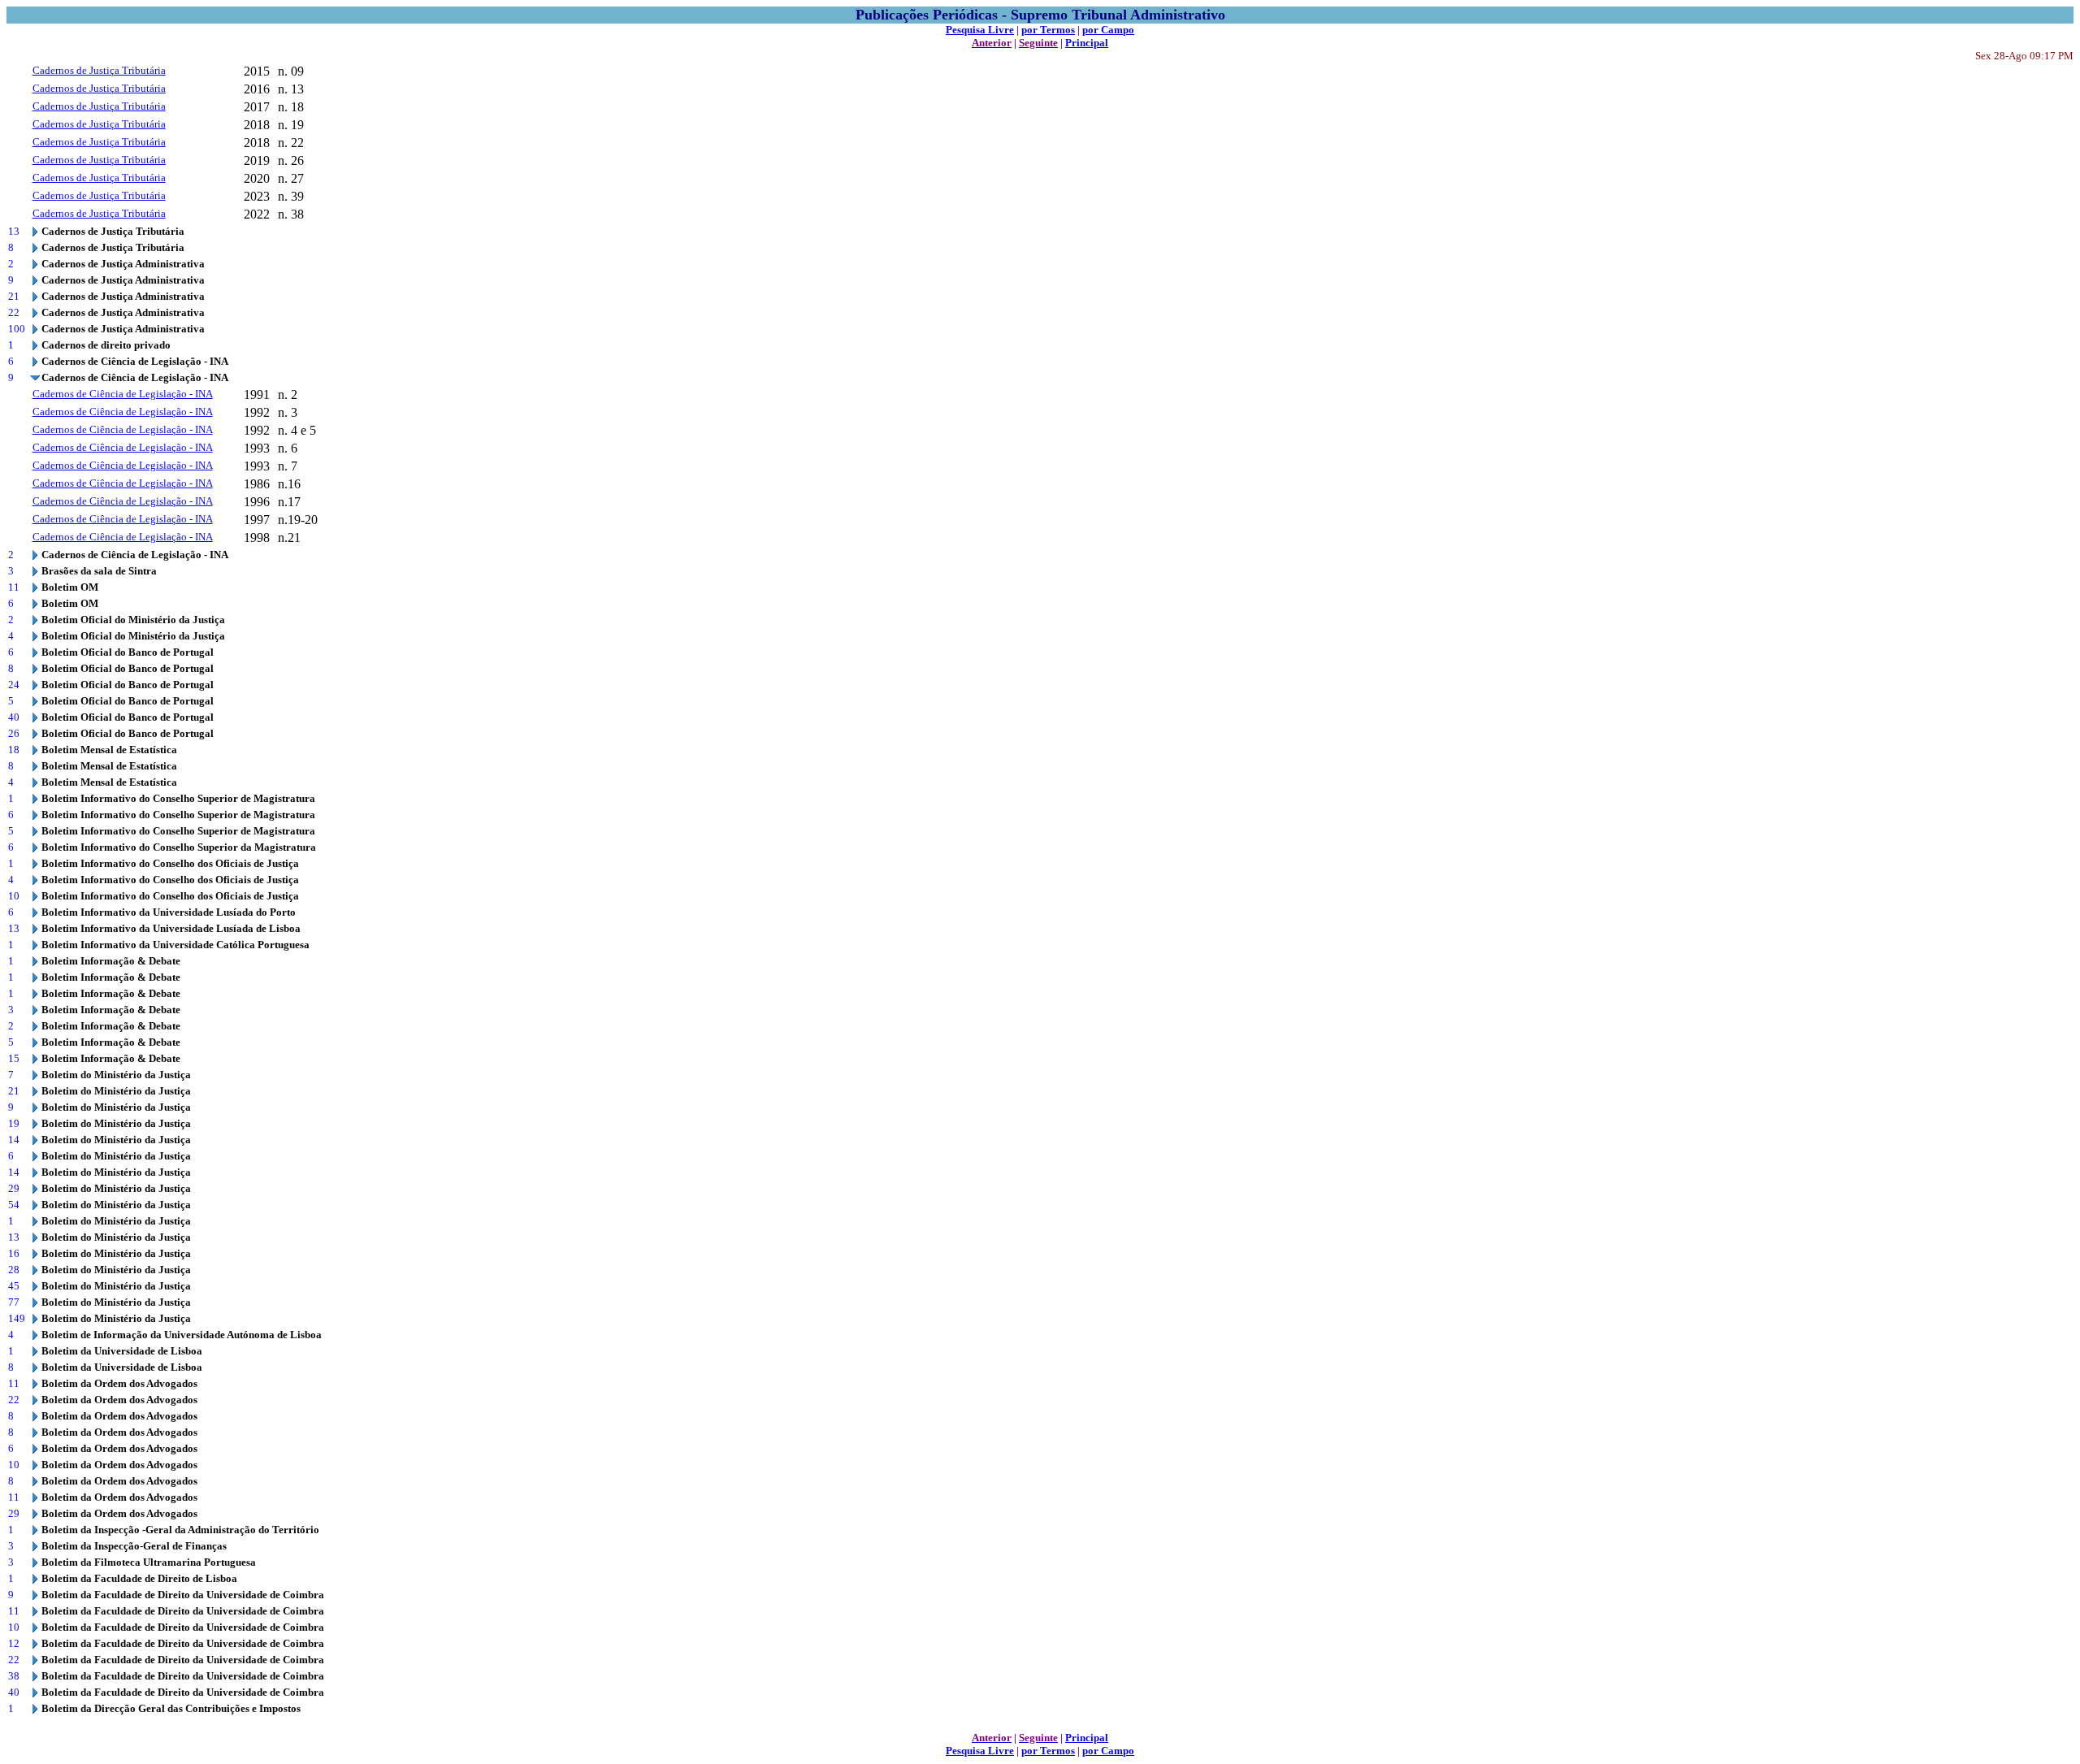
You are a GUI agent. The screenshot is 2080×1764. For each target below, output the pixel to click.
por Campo (1108, 30)
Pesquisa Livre (980, 30)
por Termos (1048, 30)
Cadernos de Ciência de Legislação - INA (123, 394)
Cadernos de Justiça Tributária (99, 70)
